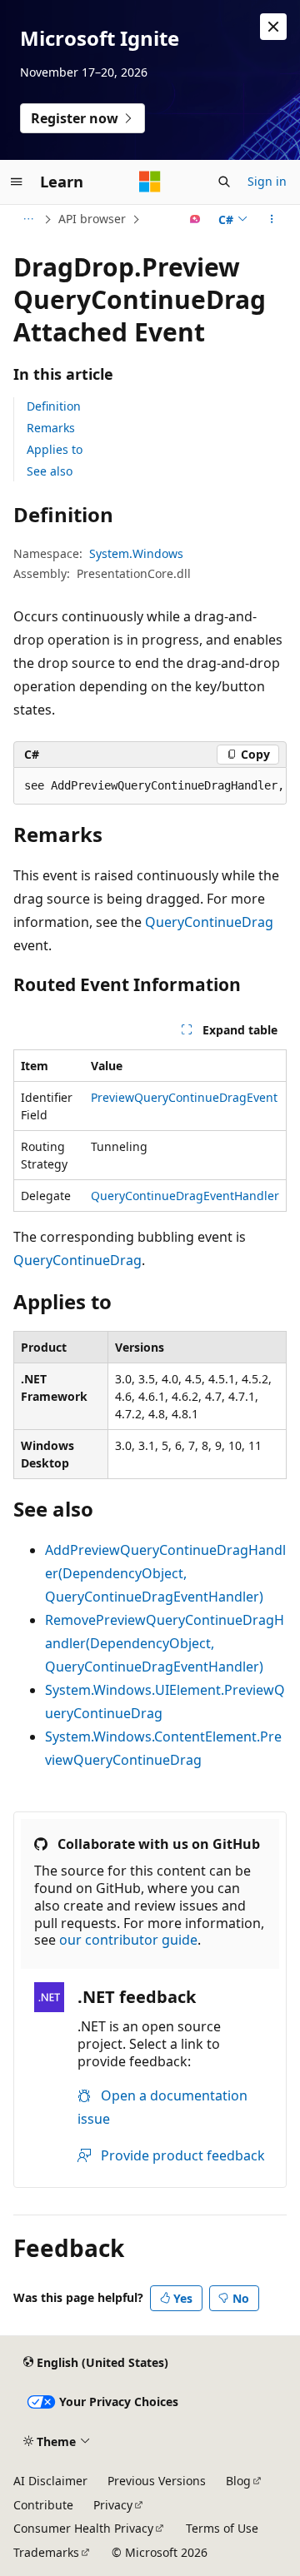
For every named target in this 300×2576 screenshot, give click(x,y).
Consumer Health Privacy (83, 2528)
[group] (150, 786)
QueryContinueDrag (209, 922)
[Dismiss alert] (273, 27)
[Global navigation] (17, 182)
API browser (92, 219)
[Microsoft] (150, 182)
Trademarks (46, 2552)
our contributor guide (128, 1940)
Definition (54, 406)
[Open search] (224, 182)
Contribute (43, 2505)
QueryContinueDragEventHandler (185, 1196)
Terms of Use (222, 2528)
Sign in (267, 181)
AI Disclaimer (50, 2481)
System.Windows (136, 553)
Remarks (51, 428)
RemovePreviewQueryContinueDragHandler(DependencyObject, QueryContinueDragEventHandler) (165, 1643)
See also (50, 471)
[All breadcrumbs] (28, 219)
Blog (238, 2481)
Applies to (55, 449)
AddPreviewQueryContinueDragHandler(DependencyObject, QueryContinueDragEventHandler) (165, 1573)
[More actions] (272, 219)
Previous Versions (157, 2481)
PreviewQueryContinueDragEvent (184, 1097)
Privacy (113, 2505)
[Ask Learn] (195, 219)
